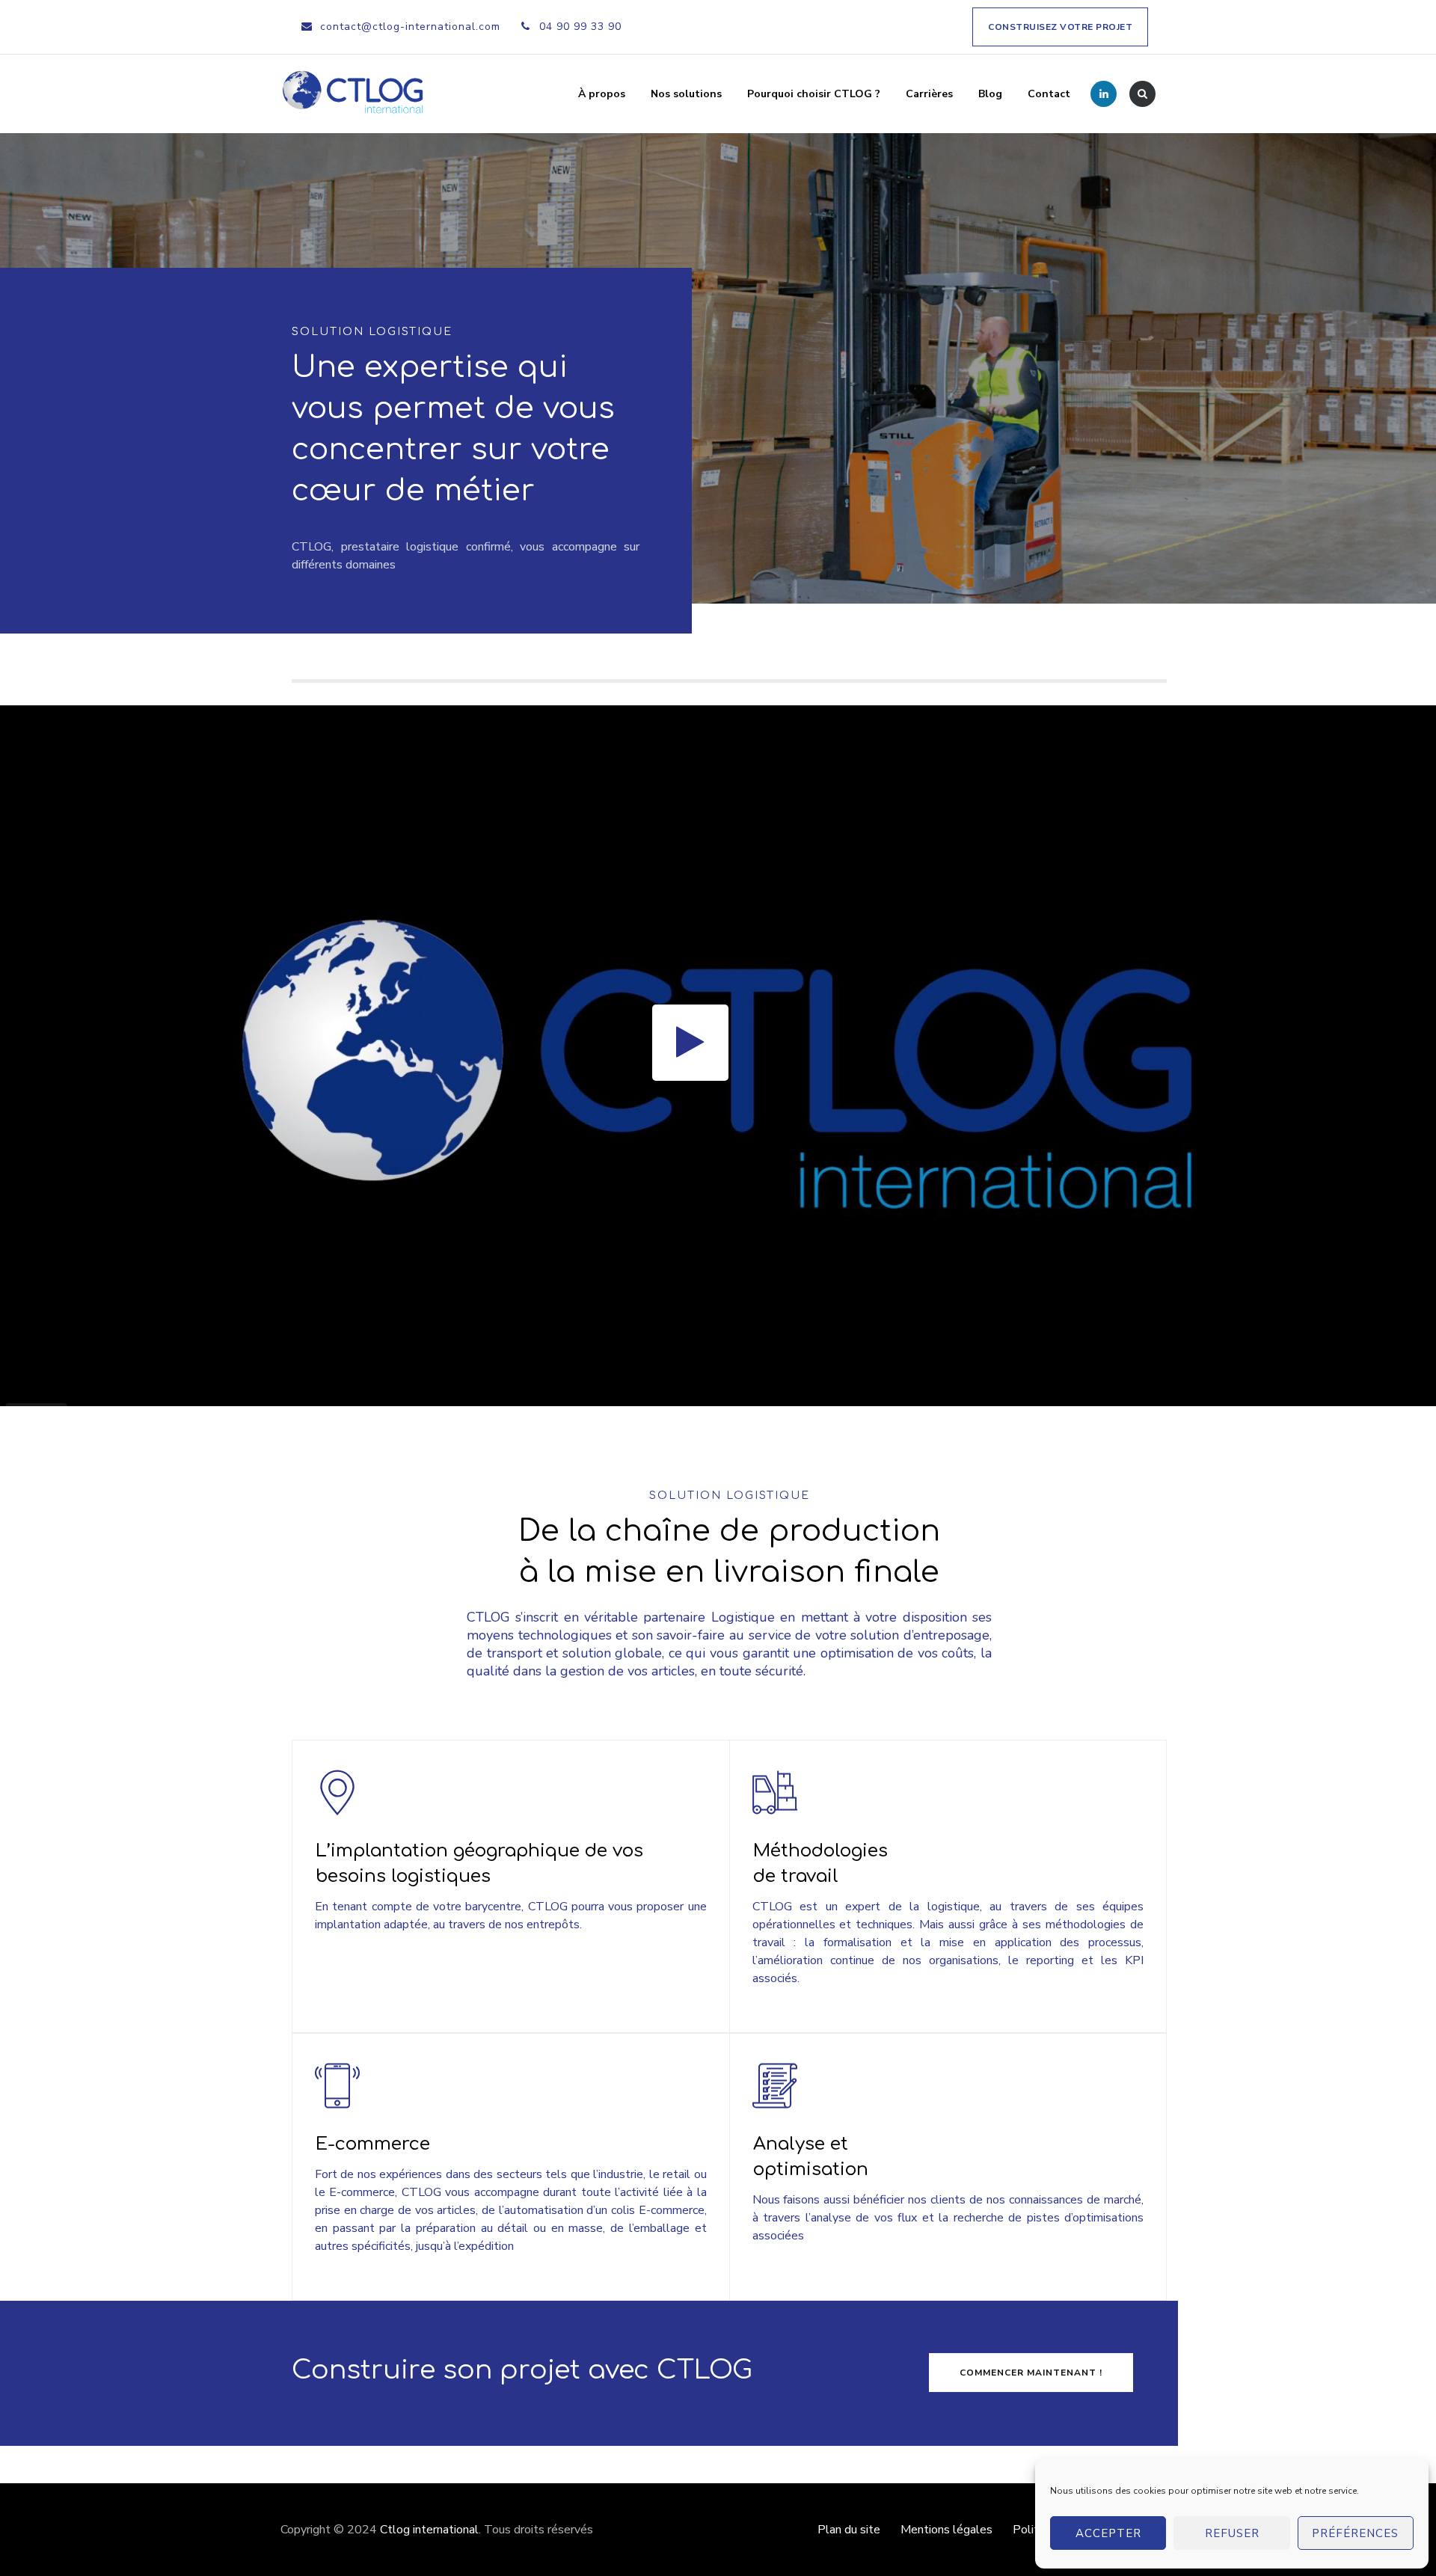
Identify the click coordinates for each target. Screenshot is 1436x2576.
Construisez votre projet (1060, 27)
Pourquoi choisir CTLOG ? (814, 94)
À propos (602, 94)
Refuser (1232, 2533)
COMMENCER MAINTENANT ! (1031, 2373)
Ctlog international (429, 2530)
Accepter (1108, 2533)
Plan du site (849, 2530)
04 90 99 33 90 (580, 27)
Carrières (929, 94)
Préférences (1355, 2533)
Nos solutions (686, 94)
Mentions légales (946, 2530)
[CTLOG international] (354, 94)
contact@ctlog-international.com (410, 27)
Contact (1049, 94)
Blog (990, 94)
